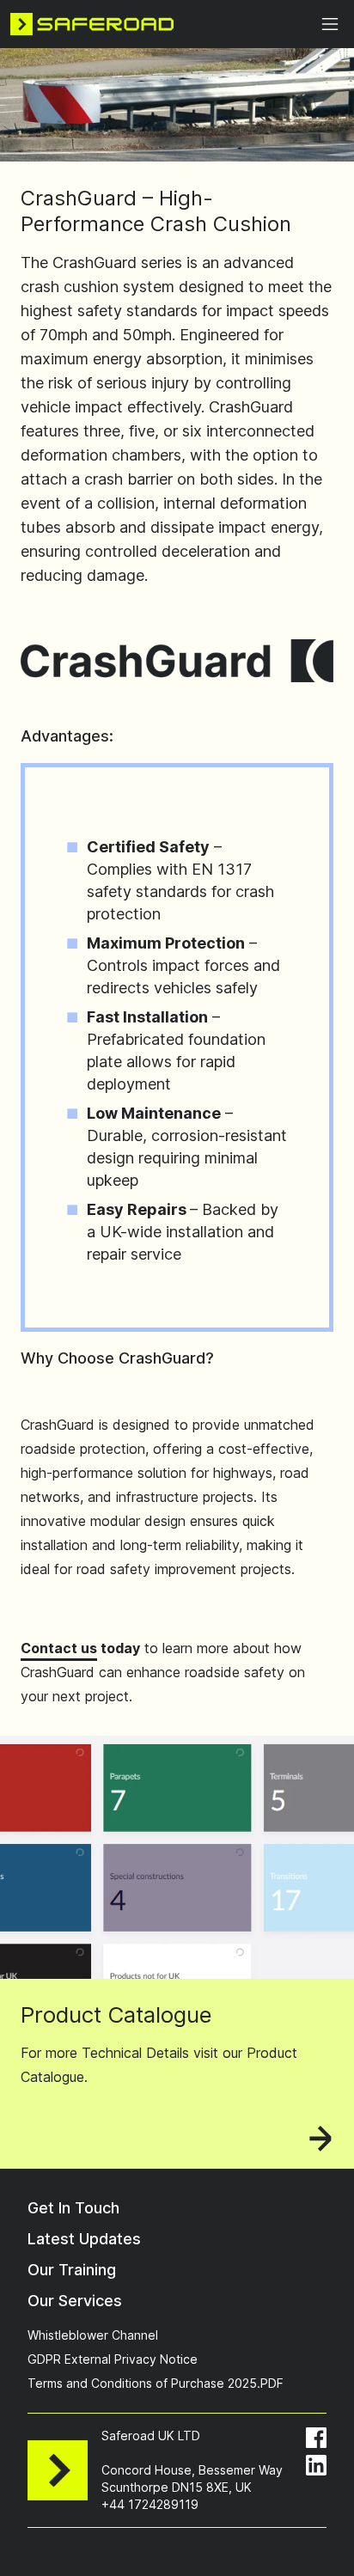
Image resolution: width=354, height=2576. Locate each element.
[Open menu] (330, 24)
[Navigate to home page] (92, 24)
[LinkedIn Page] (316, 2465)
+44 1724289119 (150, 2504)
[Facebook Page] (316, 2438)
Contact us (59, 1648)
